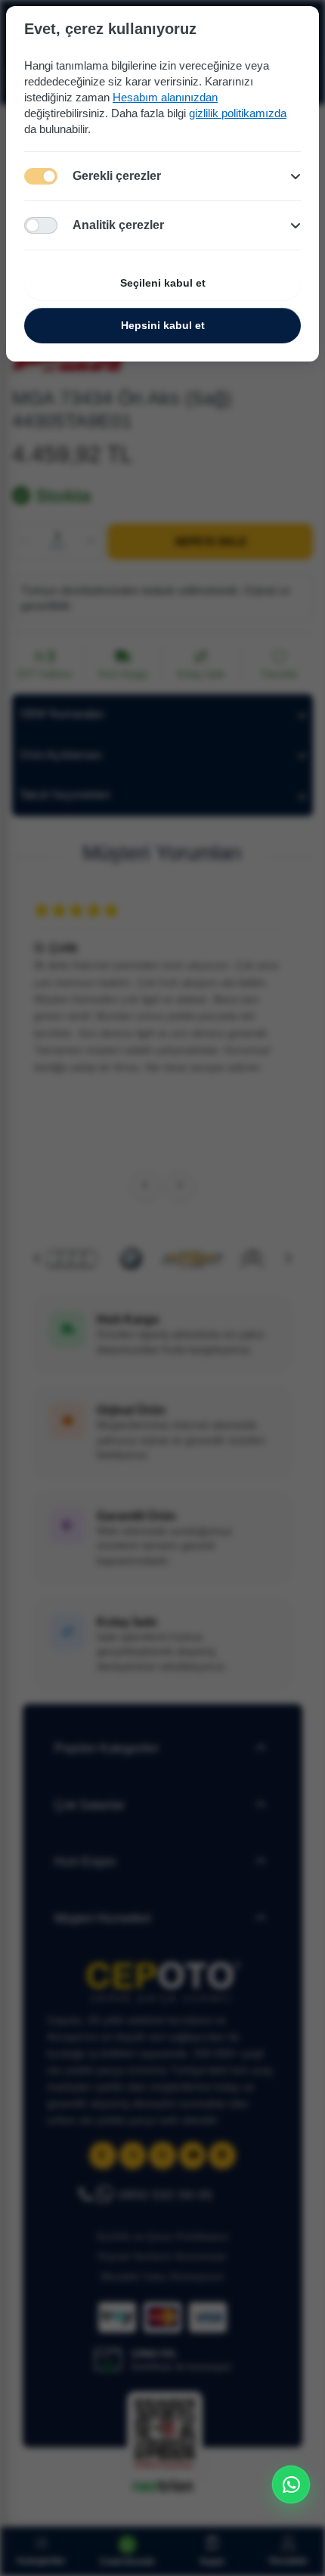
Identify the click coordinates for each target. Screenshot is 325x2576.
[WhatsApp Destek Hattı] (291, 2484)
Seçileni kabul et (163, 283)
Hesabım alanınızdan (165, 97)
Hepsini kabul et (163, 325)
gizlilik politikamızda (238, 113)
